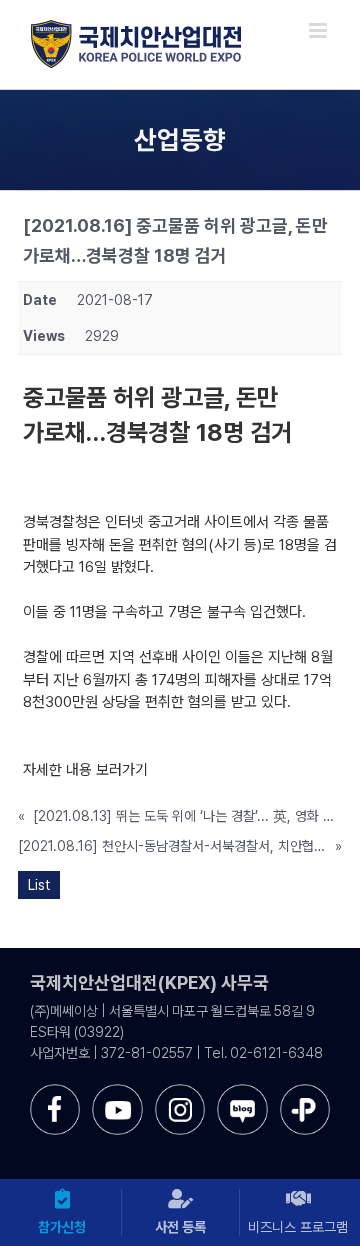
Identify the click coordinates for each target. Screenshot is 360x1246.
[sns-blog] (242, 1091)
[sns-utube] (117, 1091)
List (39, 885)
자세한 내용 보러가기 (85, 770)
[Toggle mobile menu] (319, 30)
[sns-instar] (180, 1091)
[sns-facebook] (55, 1091)
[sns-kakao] (305, 1091)
